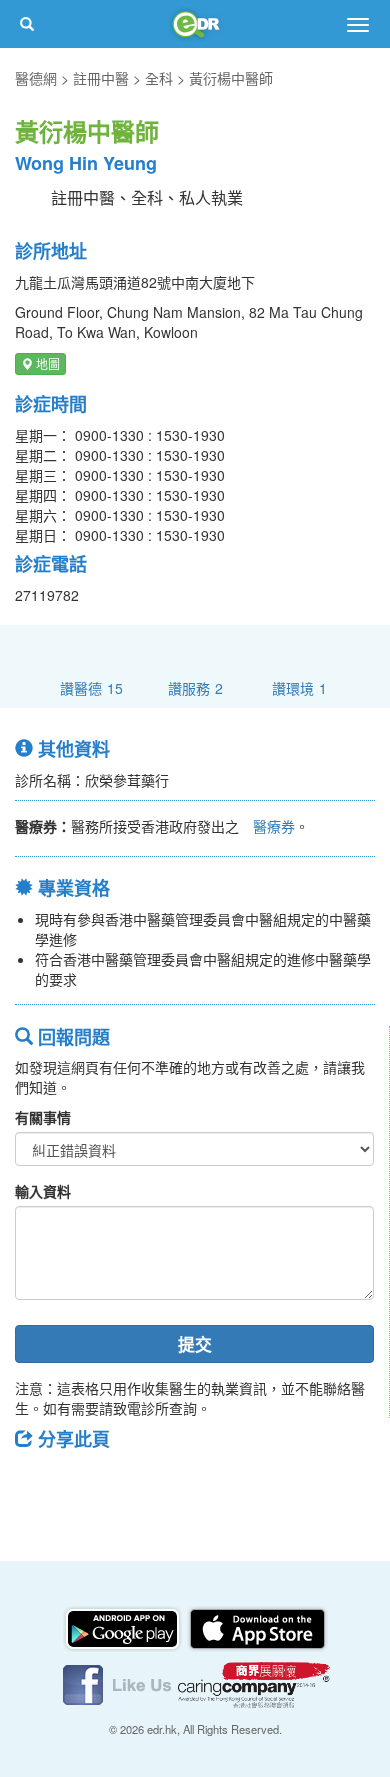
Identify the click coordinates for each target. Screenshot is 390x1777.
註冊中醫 (101, 78)
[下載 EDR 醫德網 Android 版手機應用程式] (124, 1627)
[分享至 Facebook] (39, 1484)
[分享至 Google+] (143, 1484)
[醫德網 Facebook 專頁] (119, 1683)
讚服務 (195, 687)
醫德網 (36, 78)
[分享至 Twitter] (91, 1484)
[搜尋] (27, 24)
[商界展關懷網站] (254, 1683)
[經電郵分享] (195, 1484)
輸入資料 (43, 1191)
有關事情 (43, 1117)
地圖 (46, 363)
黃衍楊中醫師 (231, 78)
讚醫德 (91, 687)
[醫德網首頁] (195, 24)
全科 (159, 78)
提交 (195, 1344)
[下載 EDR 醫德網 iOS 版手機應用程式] (257, 1627)
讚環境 (299, 687)
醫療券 (274, 826)
